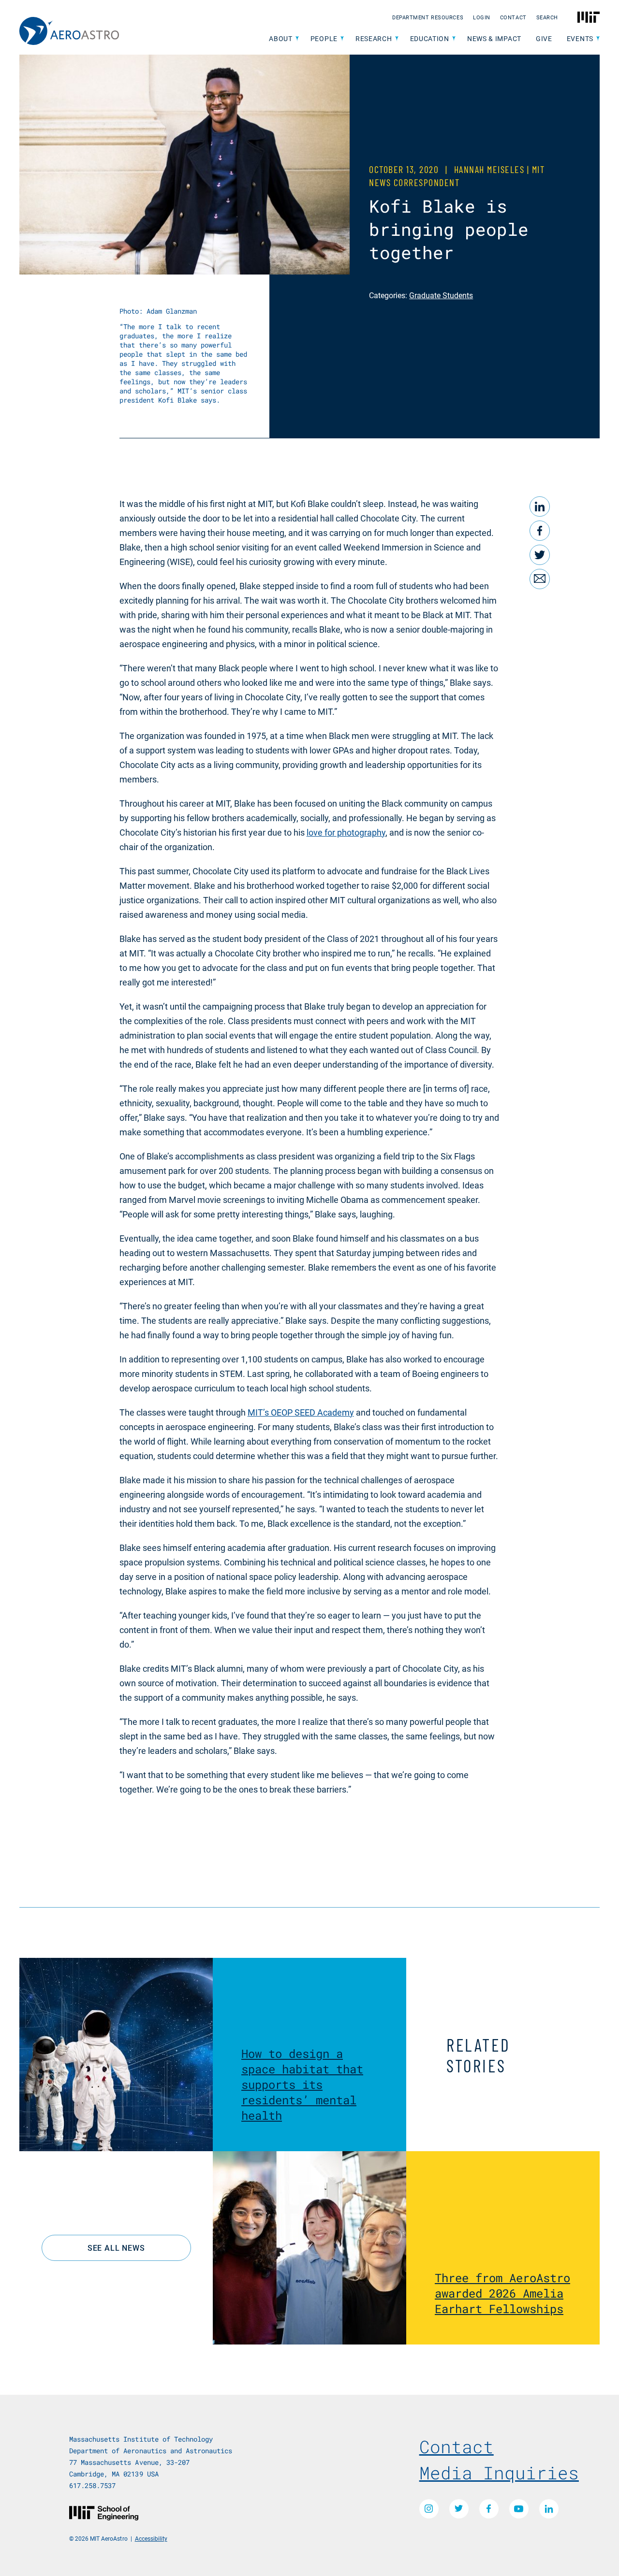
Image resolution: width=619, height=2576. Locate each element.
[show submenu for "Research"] (397, 39)
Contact (513, 17)
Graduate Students (441, 295)
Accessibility (151, 2538)
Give (544, 38)
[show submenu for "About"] (297, 39)
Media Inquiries (499, 2473)
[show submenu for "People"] (342, 39)
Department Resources (428, 17)
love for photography (346, 832)
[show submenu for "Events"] (598, 39)
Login (482, 17)
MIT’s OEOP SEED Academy (301, 1412)
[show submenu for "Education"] (454, 39)
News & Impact (494, 38)
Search (547, 17)
